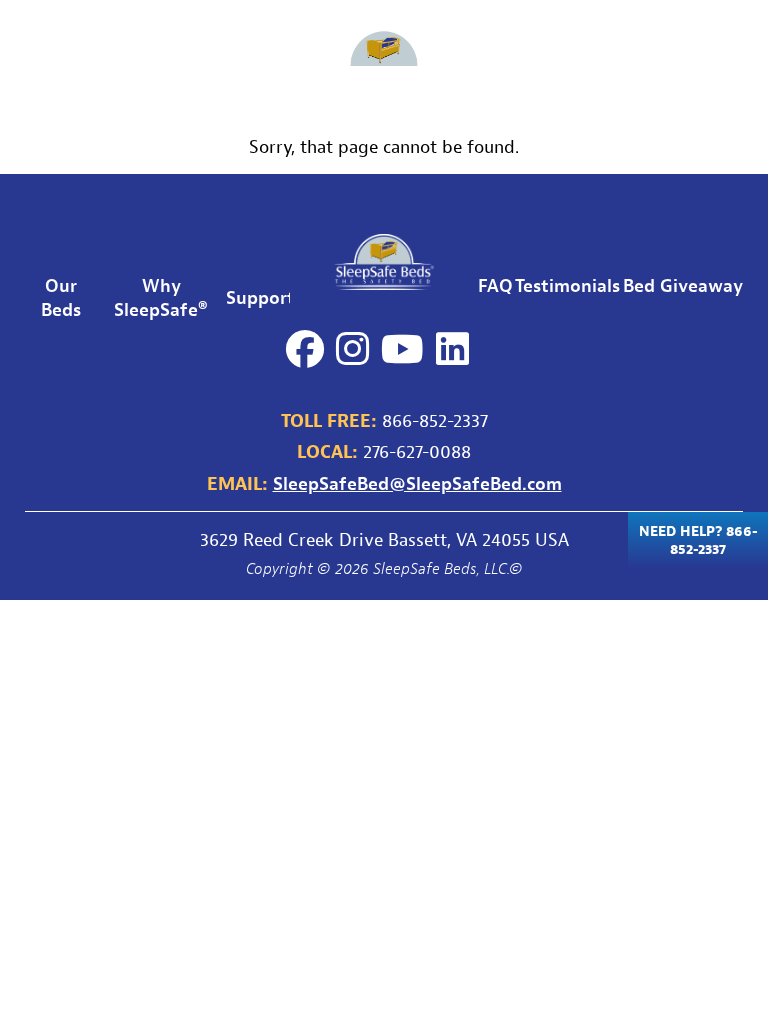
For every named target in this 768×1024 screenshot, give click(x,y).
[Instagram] (352, 349)
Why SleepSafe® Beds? (166, 59)
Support (281, 59)
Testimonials (550, 59)
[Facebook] (305, 349)
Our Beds (45, 60)
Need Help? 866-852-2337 (698, 540)
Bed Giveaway (664, 59)
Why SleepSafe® (161, 296)
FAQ (472, 59)
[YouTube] (402, 349)
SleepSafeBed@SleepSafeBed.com (417, 483)
